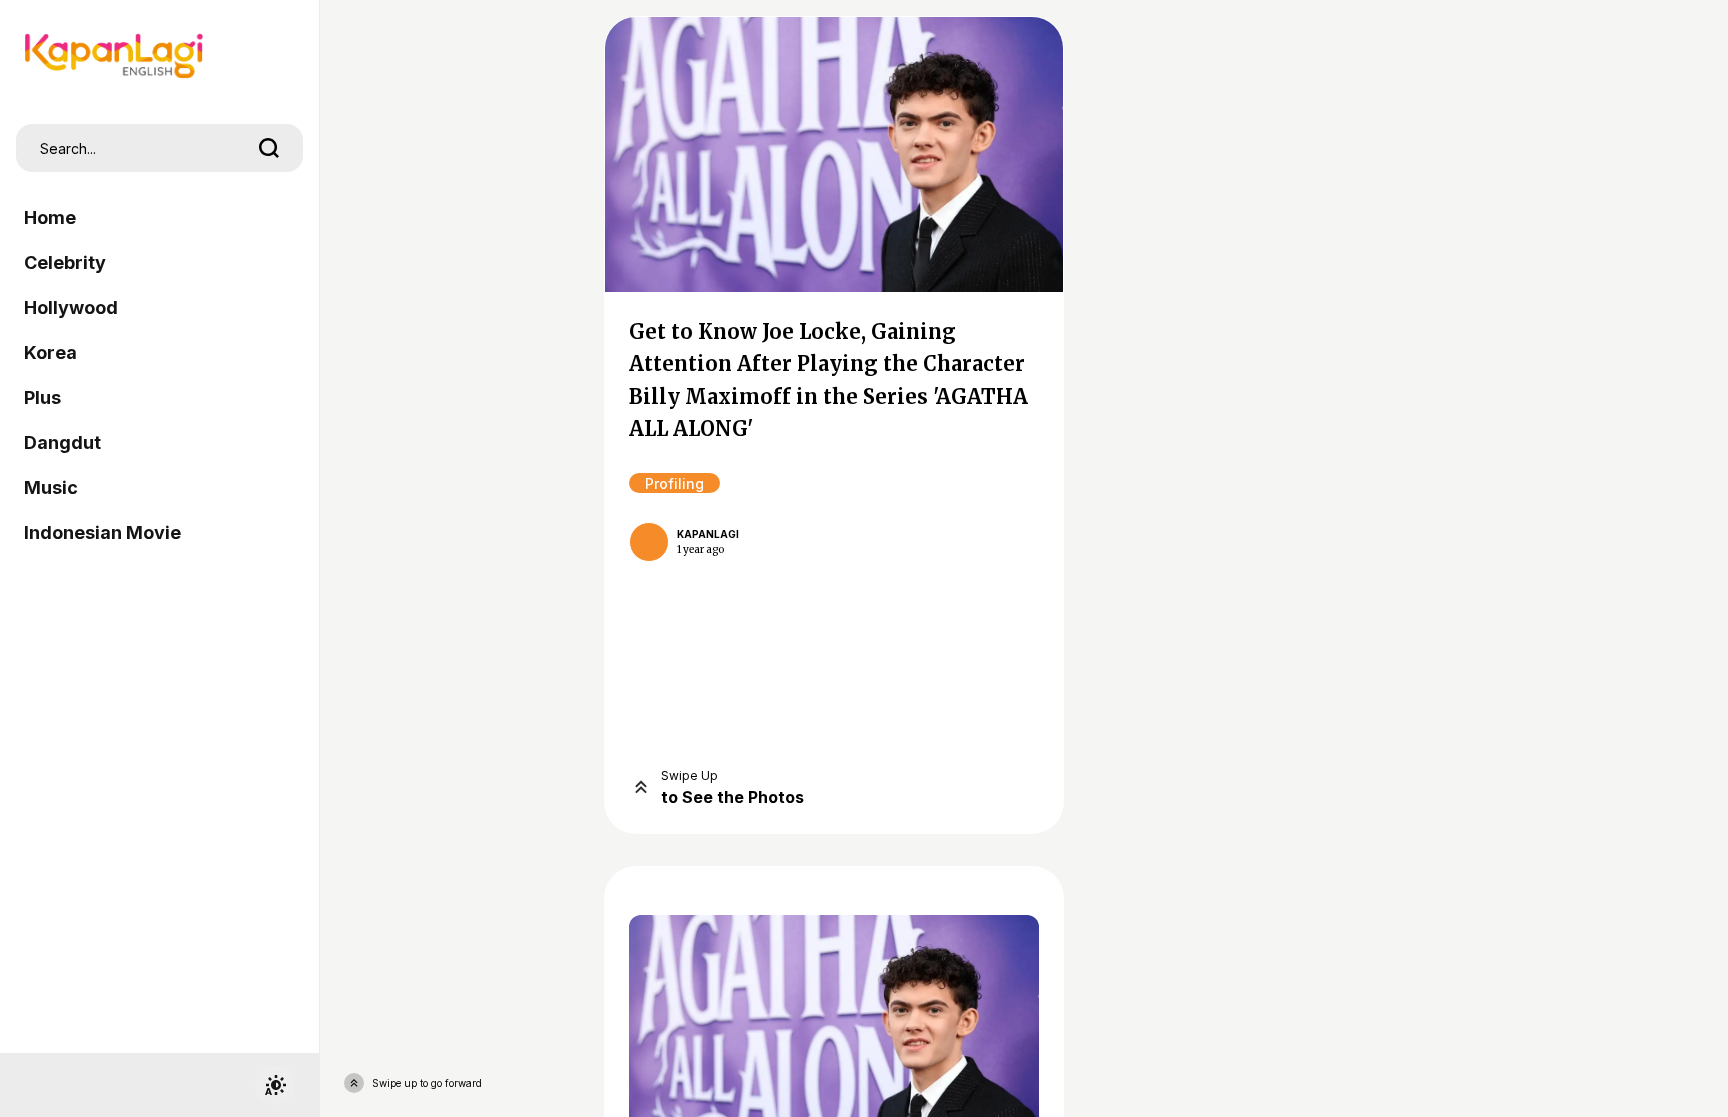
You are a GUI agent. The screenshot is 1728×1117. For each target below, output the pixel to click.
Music (51, 487)
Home (50, 217)
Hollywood (71, 307)
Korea (50, 352)
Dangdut (62, 442)
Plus (42, 397)
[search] (269, 148)
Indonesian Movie (102, 532)
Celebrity (65, 262)
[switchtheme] (275, 1085)
